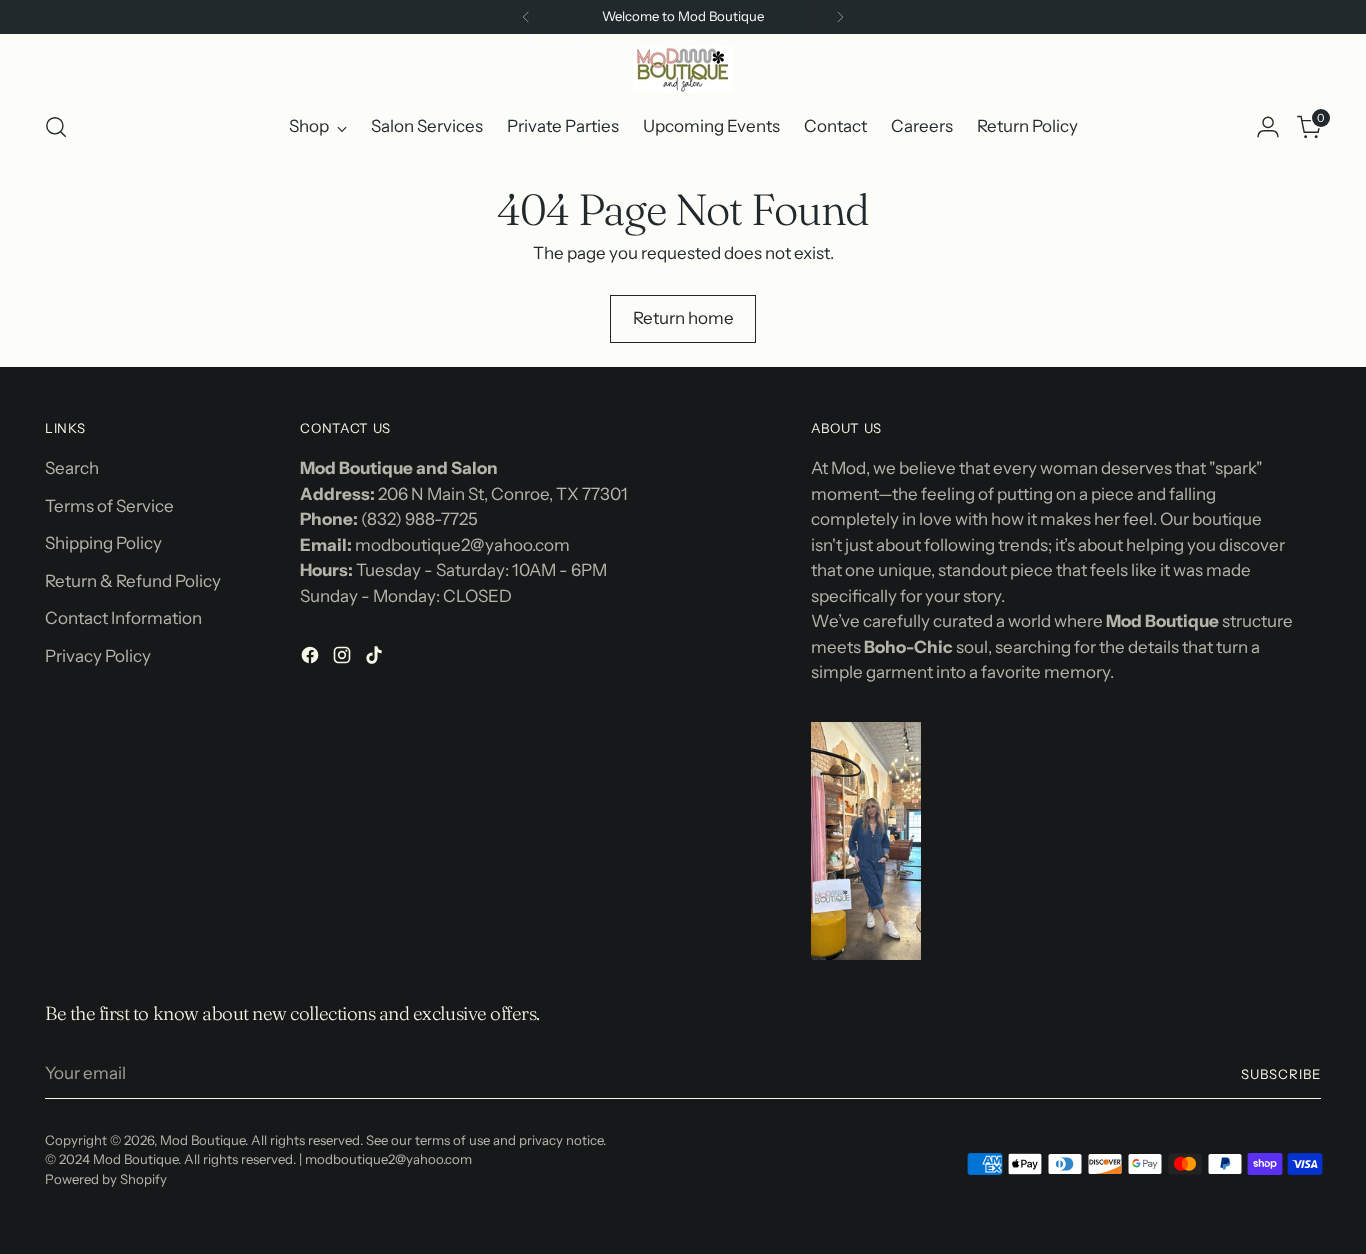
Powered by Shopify (106, 1179)
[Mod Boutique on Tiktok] (376, 659)
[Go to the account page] (1268, 127)
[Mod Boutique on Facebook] (312, 659)
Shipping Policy (103, 543)
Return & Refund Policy (133, 581)
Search (72, 468)
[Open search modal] (56, 127)
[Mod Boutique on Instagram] (344, 659)
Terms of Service (109, 506)
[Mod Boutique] (683, 69)
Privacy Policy (98, 656)
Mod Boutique (202, 1140)
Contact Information (123, 618)
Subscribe (1281, 1074)
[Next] (840, 17)
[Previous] (526, 17)
